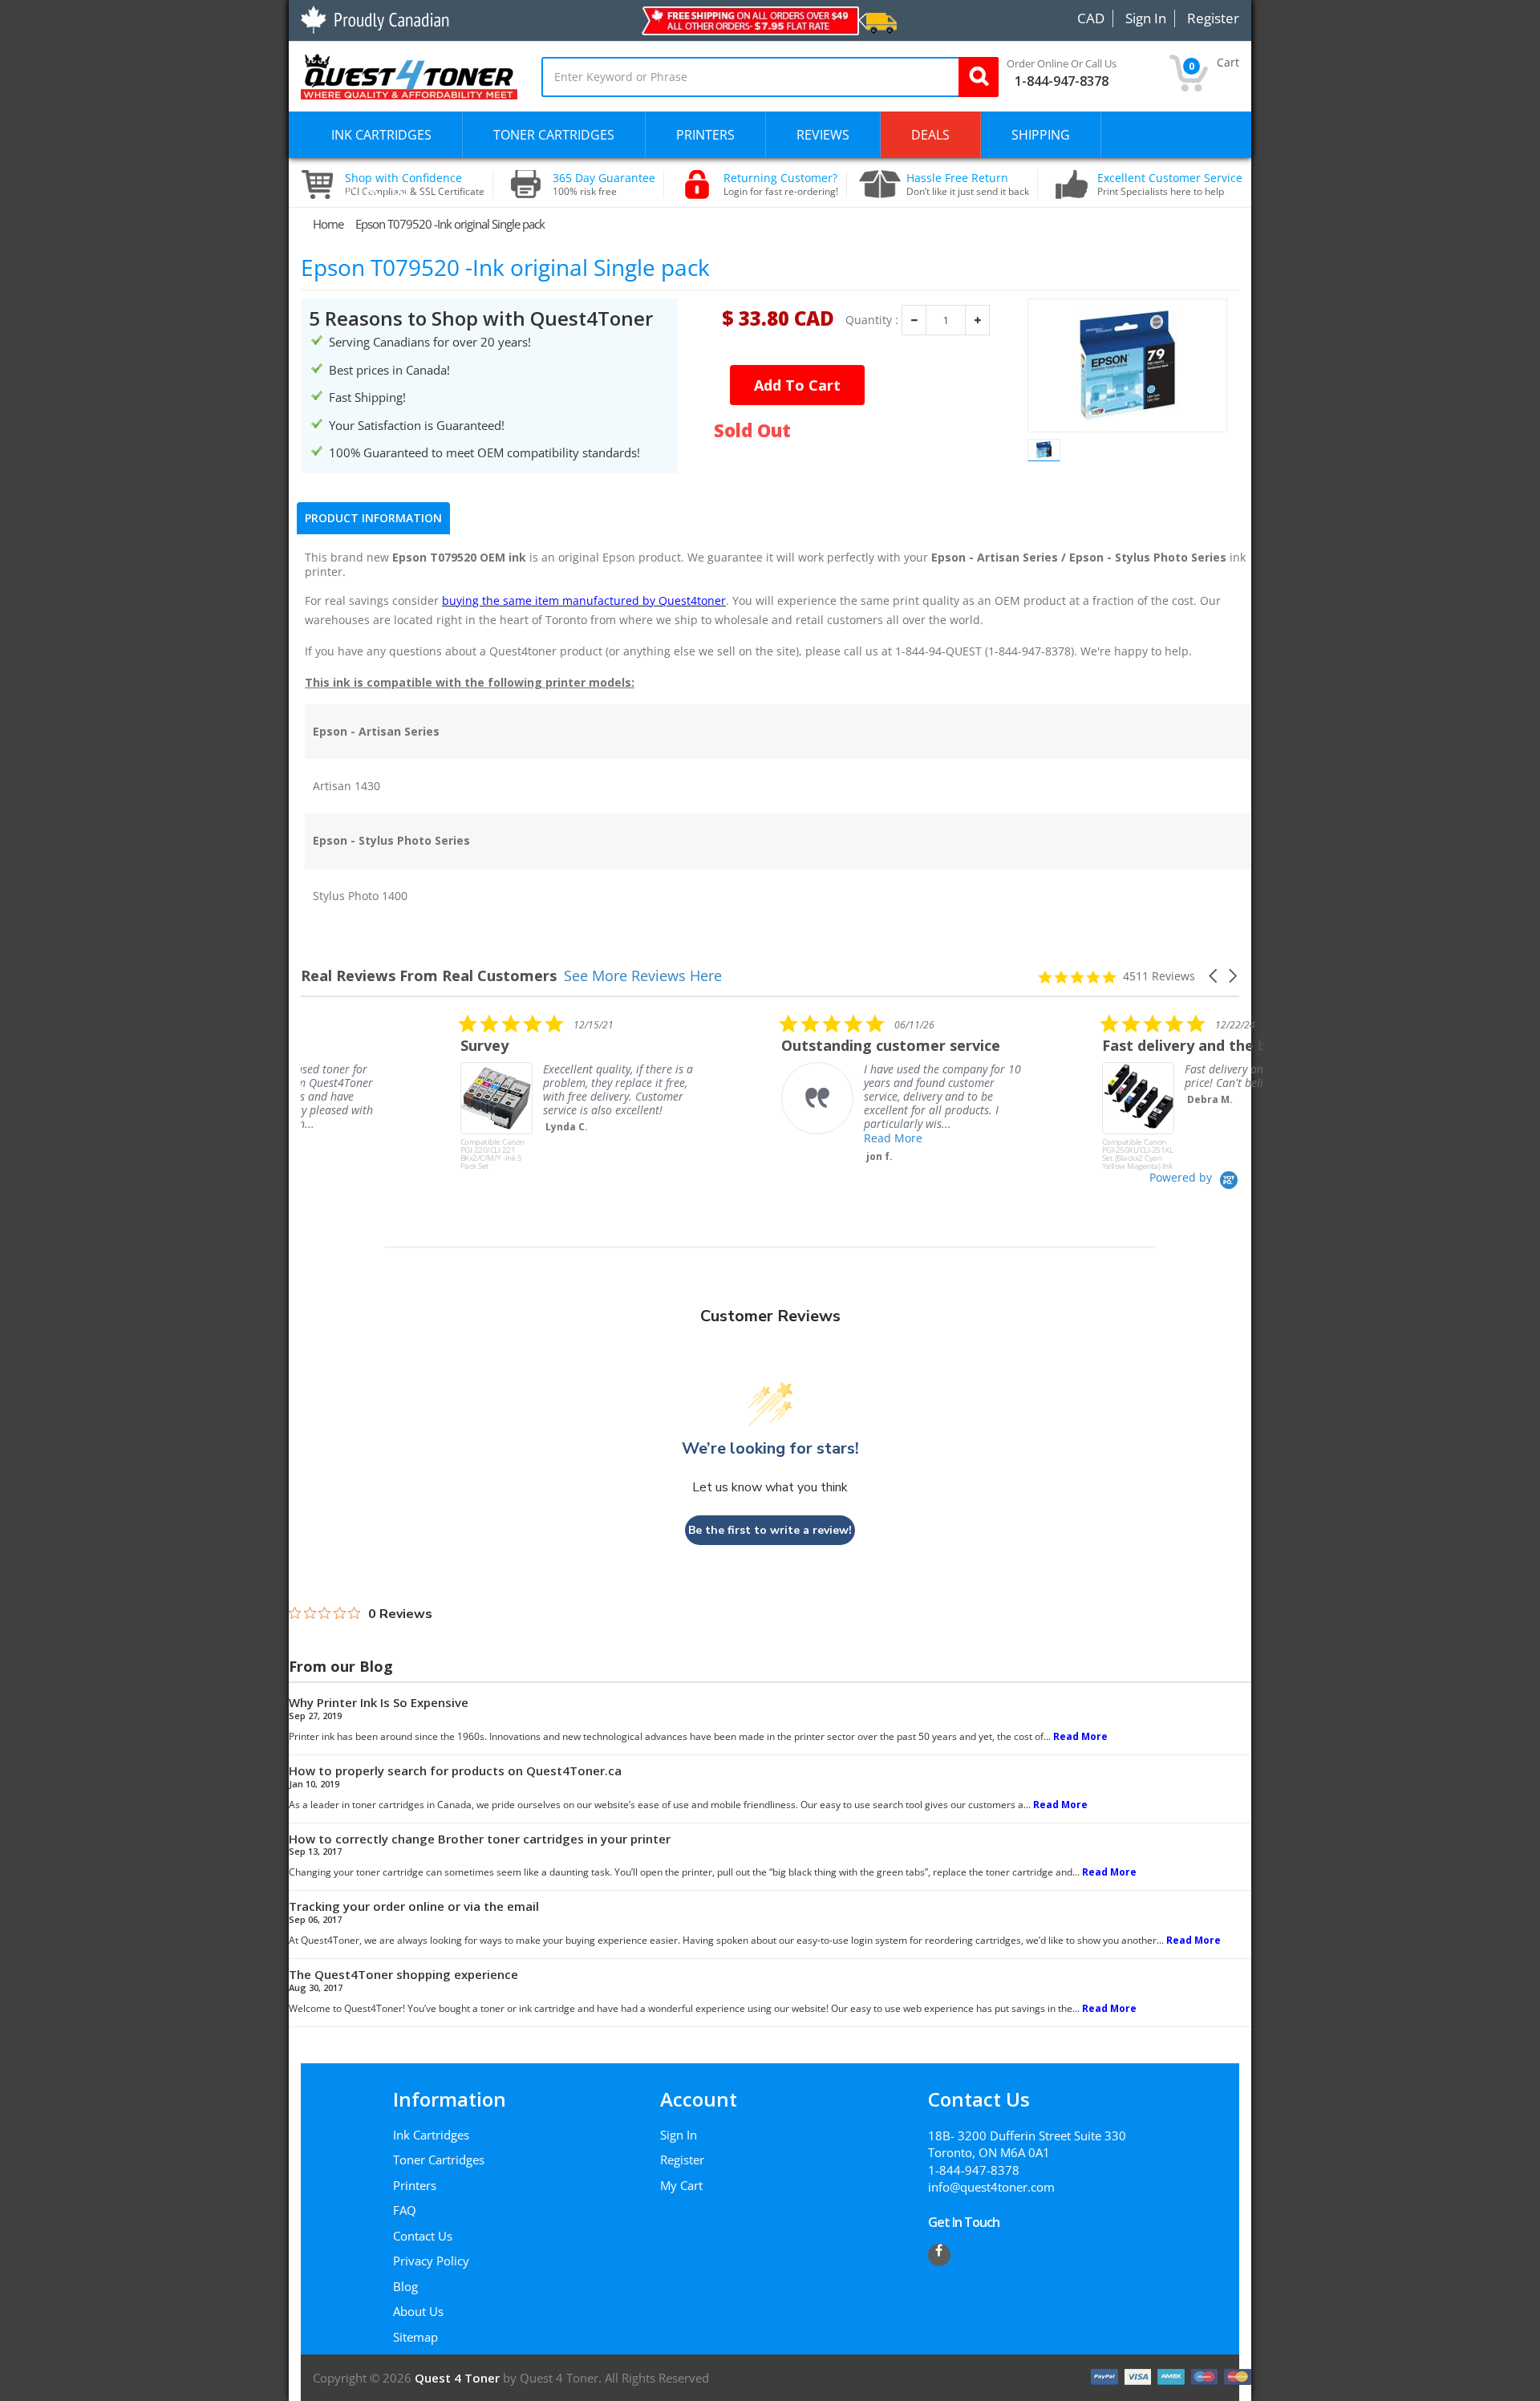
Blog (405, 2286)
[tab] (373, 518)
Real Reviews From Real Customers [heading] (429, 976)
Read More (734, 1138)
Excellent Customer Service (1170, 185)
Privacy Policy (431, 2261)
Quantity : (872, 320)
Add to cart (797, 385)
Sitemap (415, 2337)
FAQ (405, 2210)
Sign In (679, 2135)
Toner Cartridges (439, 2160)
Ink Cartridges (431, 2135)
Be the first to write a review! (770, 1530)
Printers (415, 2185)
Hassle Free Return (968, 185)
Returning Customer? (781, 185)
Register (682, 2160)
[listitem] (421, 1092)
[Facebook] (939, 2255)
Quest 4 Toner (459, 2378)
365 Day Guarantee (604, 185)
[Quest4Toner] (409, 75)
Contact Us (423, 2236)
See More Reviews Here (643, 975)
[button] (1214, 976)
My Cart (681, 2185)
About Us (418, 2311)
